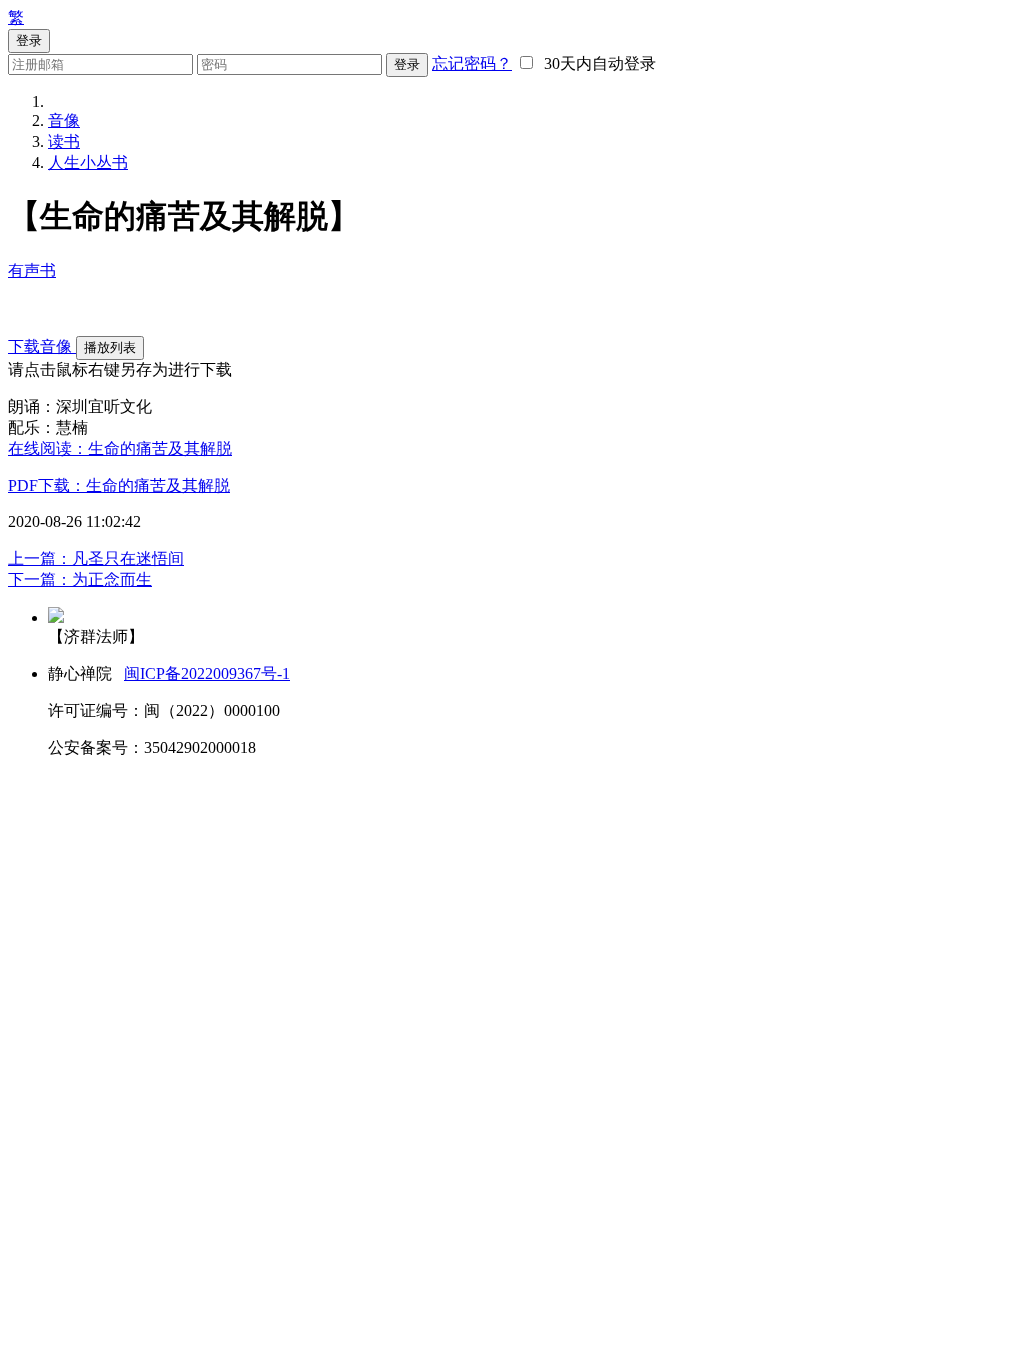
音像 (64, 120)
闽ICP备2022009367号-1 (207, 673)
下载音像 (42, 346)
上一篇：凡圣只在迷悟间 (96, 558)
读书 (64, 141)
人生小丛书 (88, 162)
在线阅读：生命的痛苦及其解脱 (120, 448)
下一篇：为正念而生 (80, 579)
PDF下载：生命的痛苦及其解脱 (119, 485)
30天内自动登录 (596, 63)
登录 (407, 64)
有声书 (32, 270)
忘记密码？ (472, 63)
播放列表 (110, 347)
